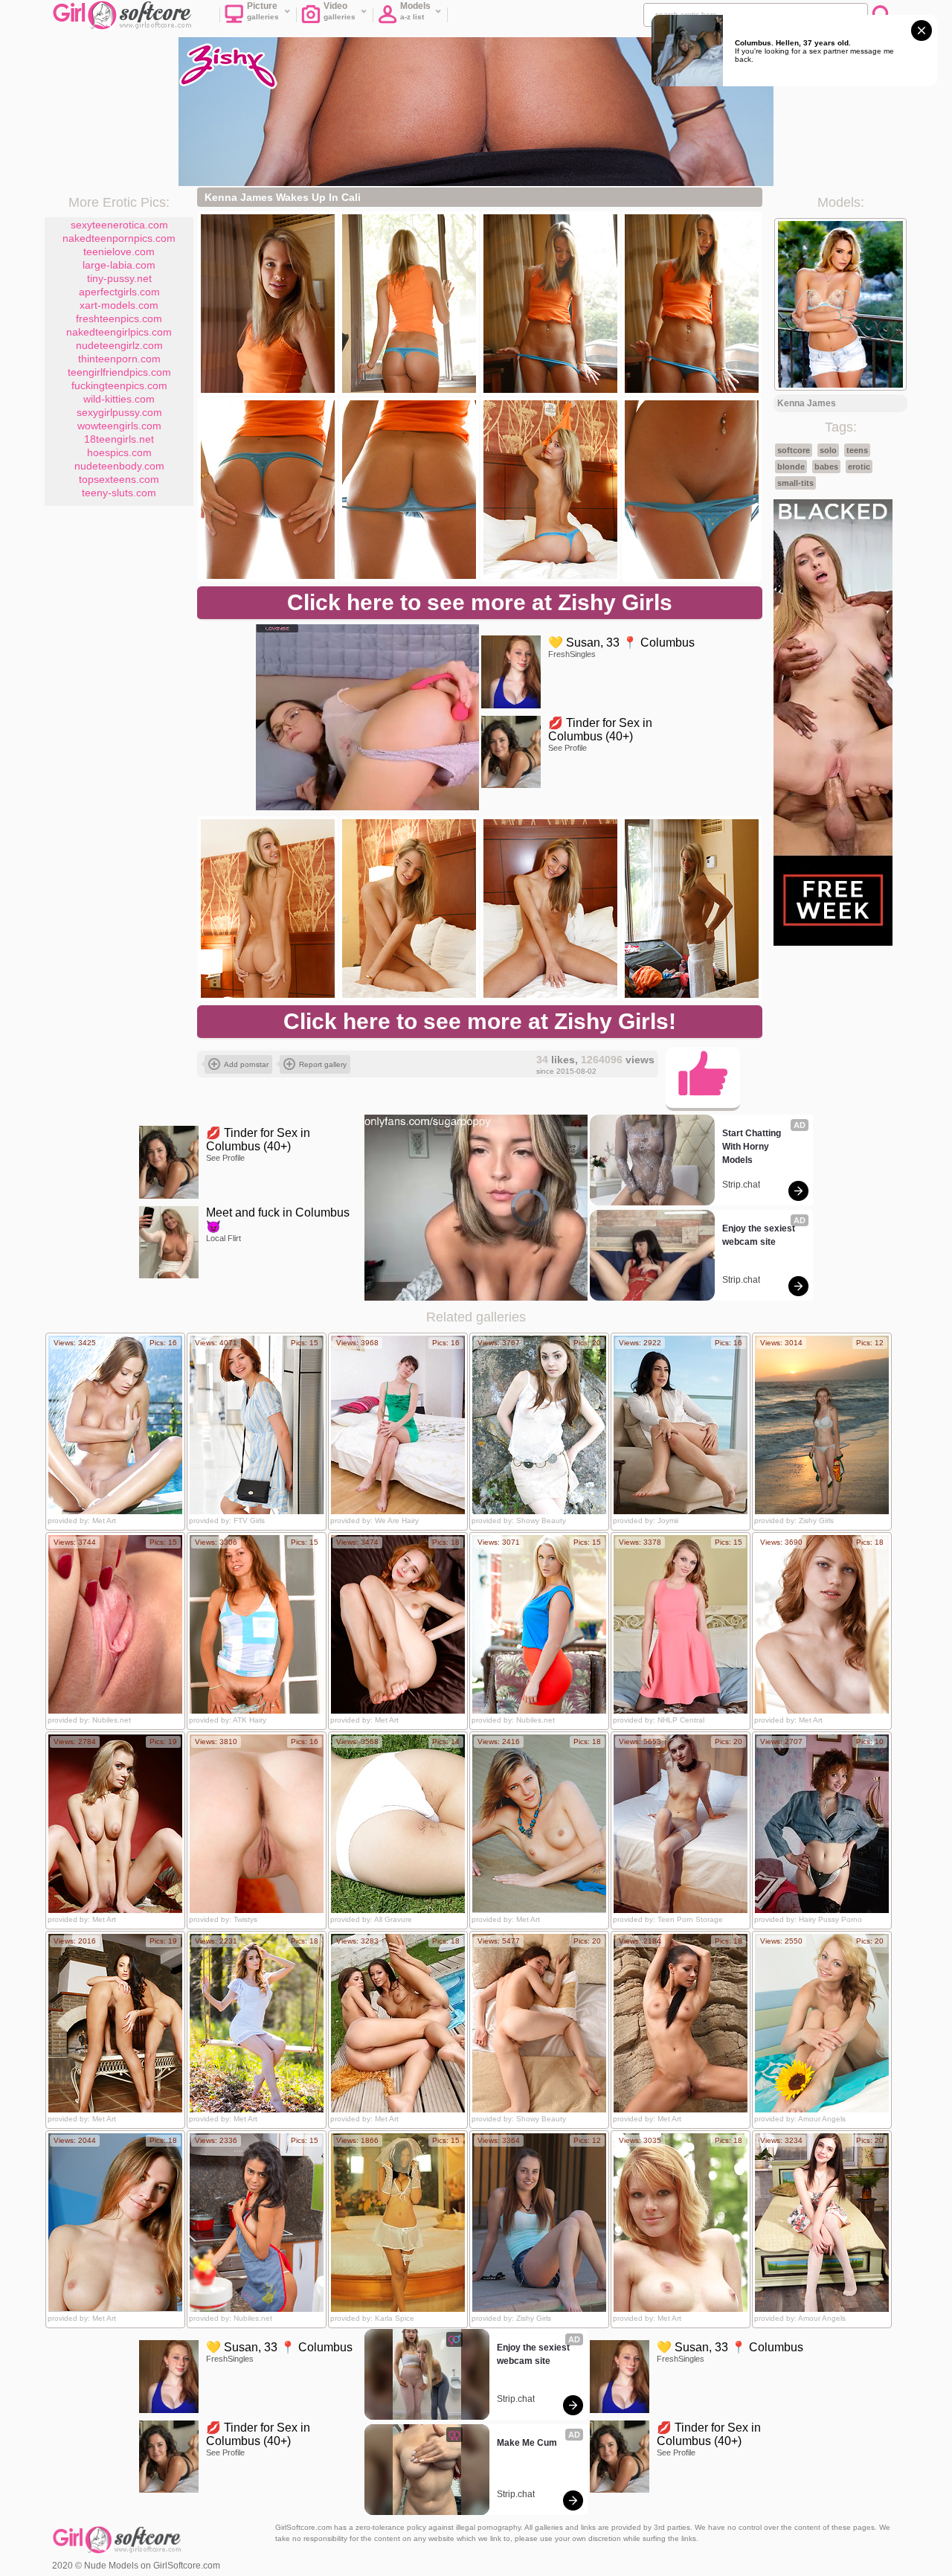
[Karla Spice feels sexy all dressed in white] (398, 2223)
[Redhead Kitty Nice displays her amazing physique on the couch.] (398, 1624)
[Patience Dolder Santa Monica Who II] (822, 1425)
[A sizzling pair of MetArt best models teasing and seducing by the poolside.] (398, 2023)
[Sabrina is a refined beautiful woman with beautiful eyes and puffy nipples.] (115, 1824)
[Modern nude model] (822, 2023)
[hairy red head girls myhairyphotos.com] (257, 1624)
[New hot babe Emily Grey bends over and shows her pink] (257, 1824)
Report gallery (323, 1064)
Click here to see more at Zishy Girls (480, 602)
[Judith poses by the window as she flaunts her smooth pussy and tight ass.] (115, 2223)
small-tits (795, 483)
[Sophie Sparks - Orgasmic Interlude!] (681, 1624)
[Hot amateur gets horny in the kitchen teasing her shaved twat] (257, 2223)
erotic (859, 467)
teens (857, 450)
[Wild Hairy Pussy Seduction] (822, 1824)
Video (340, 11)
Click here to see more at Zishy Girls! (480, 1021)
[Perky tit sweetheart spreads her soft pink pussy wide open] (115, 1624)
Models (415, 11)
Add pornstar (246, 1064)
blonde (791, 467)
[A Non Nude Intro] (257, 1425)
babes (826, 467)
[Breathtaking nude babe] (539, 2023)
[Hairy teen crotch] (539, 1425)
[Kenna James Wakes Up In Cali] (268, 304)
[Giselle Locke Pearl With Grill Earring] (539, 2223)
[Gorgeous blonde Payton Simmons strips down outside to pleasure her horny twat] (539, 1624)
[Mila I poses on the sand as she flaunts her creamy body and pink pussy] (539, 1824)
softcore (794, 450)
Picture (263, 11)
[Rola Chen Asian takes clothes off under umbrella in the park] (398, 1824)
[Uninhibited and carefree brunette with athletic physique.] (681, 2023)
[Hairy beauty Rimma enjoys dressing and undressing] (398, 1425)
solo (828, 450)
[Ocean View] (681, 1425)
